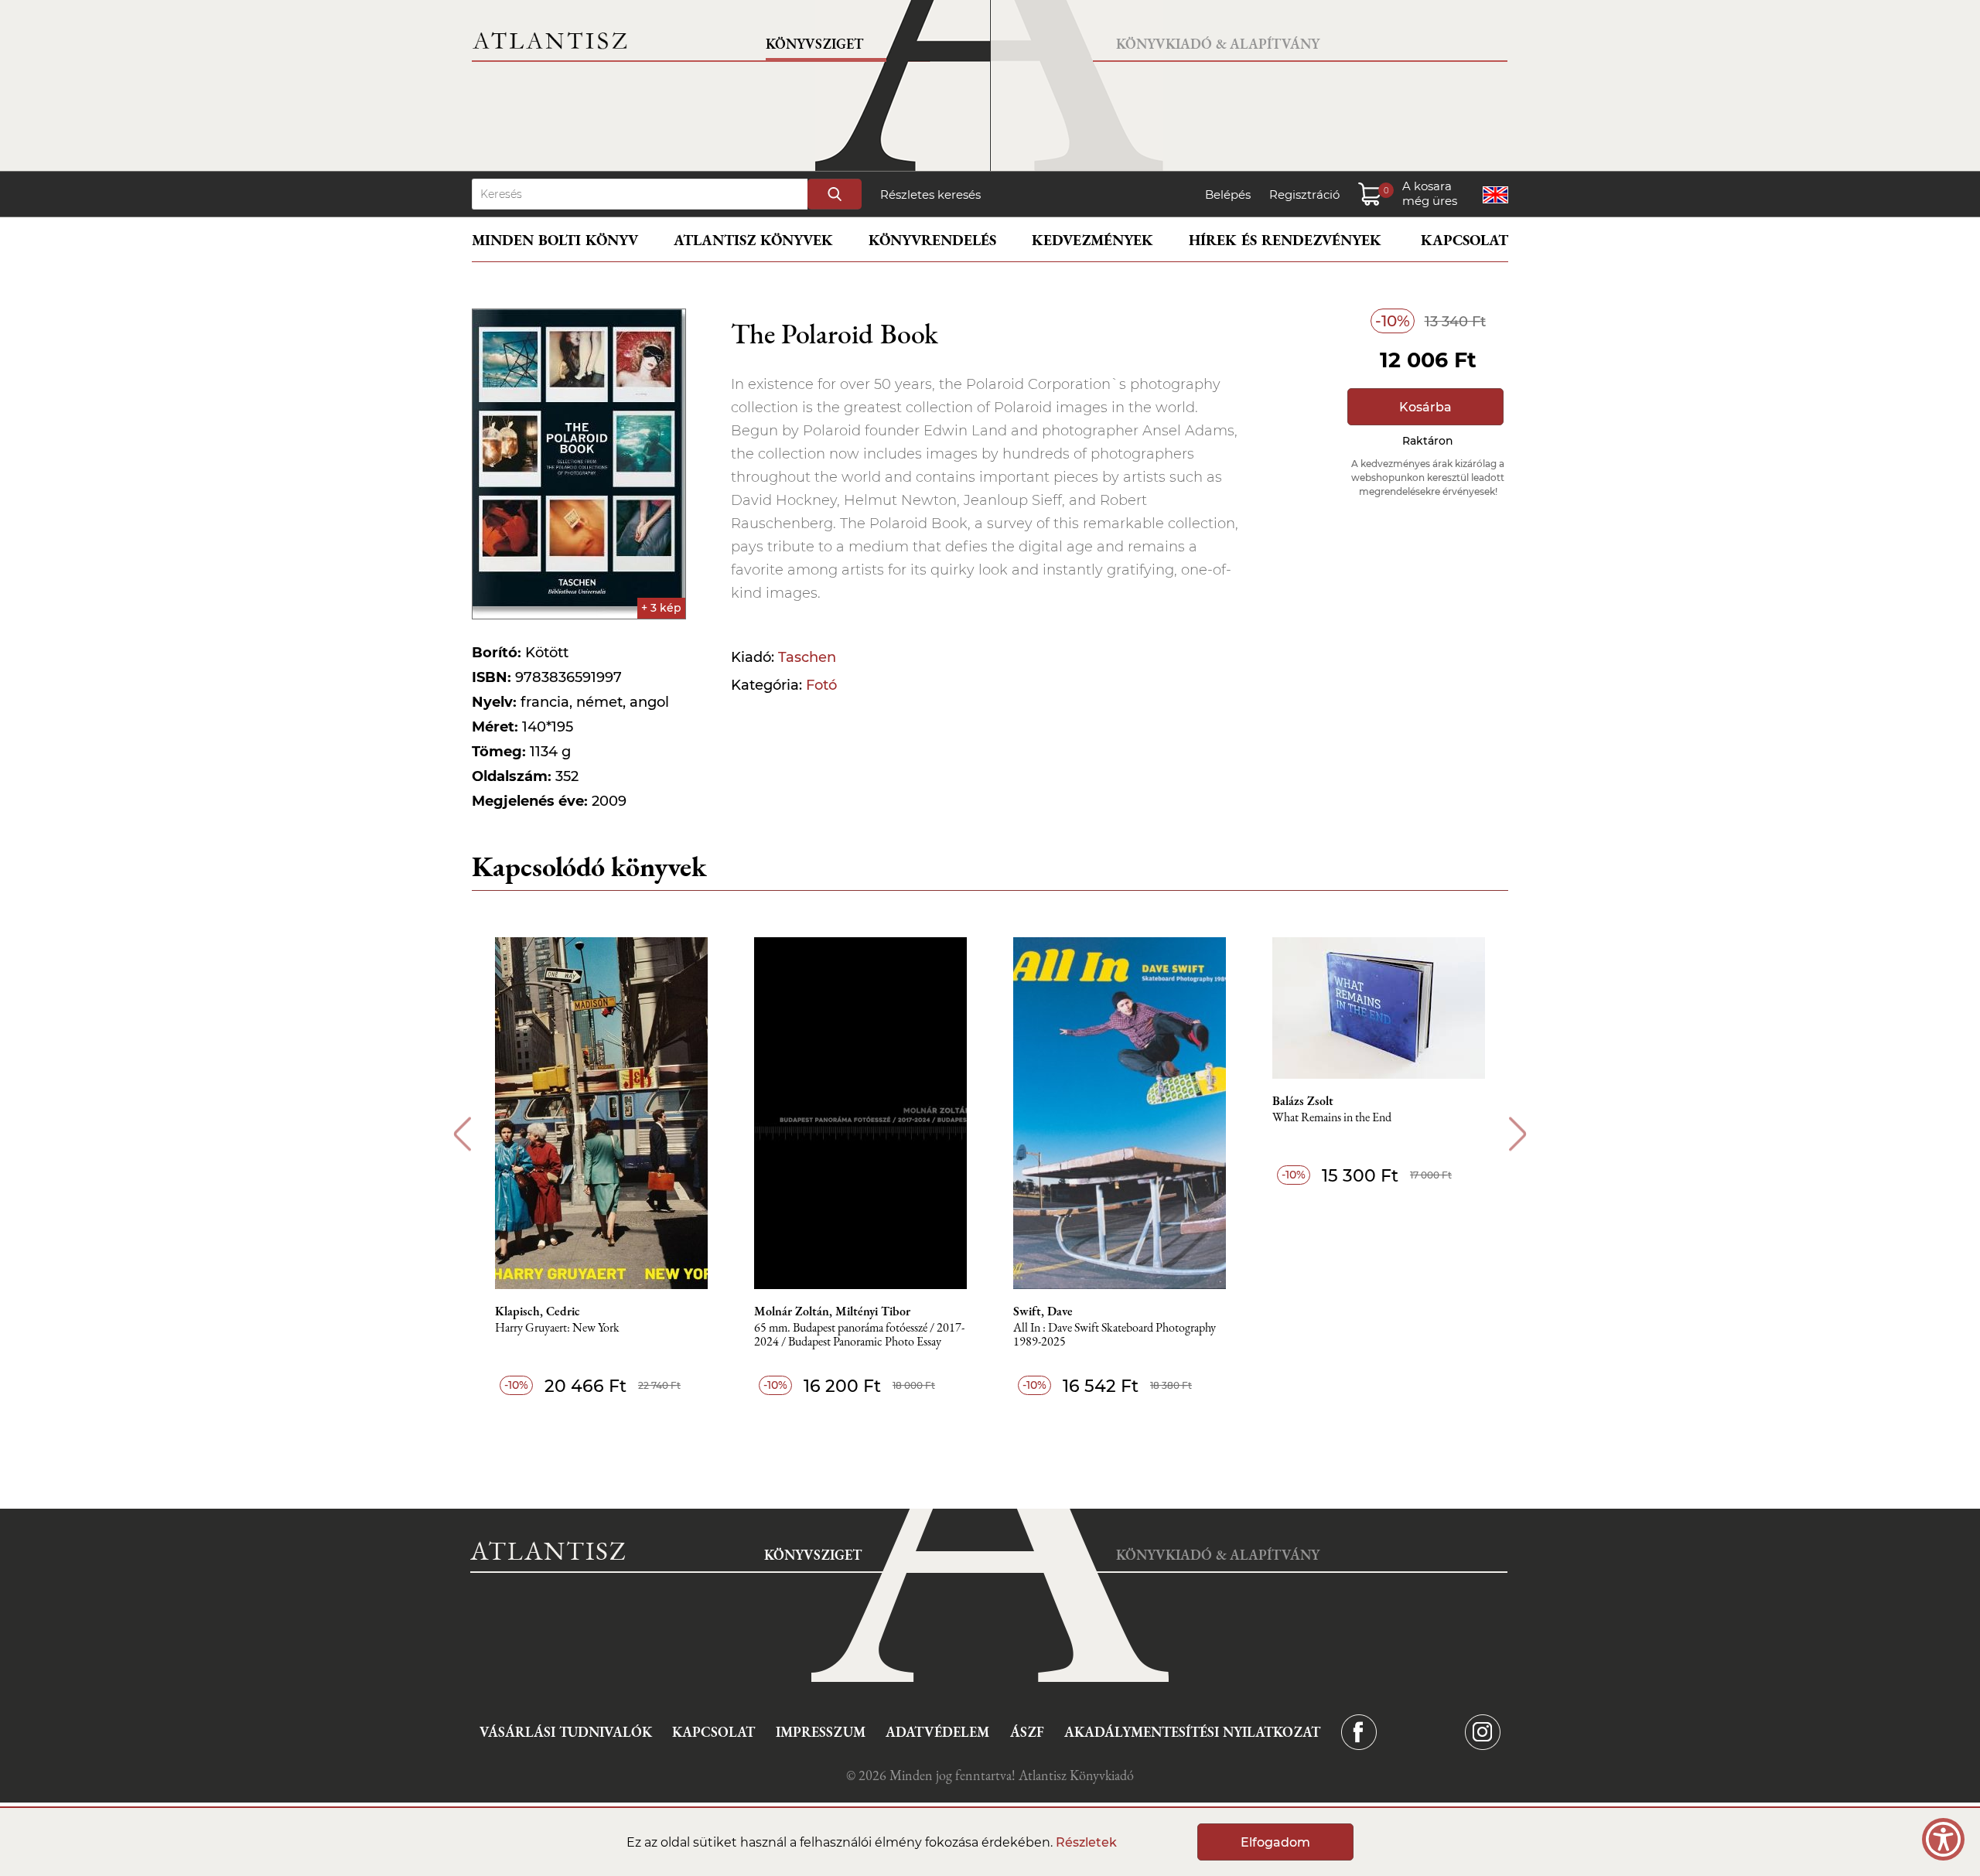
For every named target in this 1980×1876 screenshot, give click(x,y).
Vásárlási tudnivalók (566, 1732)
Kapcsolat (1465, 240)
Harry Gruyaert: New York (557, 1328)
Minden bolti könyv (555, 240)
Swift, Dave (1043, 1311)
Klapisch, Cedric (538, 1311)
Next (1518, 1134)
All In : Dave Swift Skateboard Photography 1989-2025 (1115, 1335)
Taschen (807, 657)
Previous (462, 1134)
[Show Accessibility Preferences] (1943, 1839)
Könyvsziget (814, 44)
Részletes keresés (930, 194)
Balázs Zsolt (1303, 1101)
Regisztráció (1304, 194)
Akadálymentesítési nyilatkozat (1192, 1732)
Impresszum (821, 1732)
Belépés (1228, 194)
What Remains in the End (1332, 1118)
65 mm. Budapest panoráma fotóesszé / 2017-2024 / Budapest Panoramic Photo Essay (859, 1335)
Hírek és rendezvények (1285, 240)
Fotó (821, 685)
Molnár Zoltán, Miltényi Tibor (832, 1311)
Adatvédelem (937, 1732)
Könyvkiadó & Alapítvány (1218, 44)
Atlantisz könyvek (753, 240)
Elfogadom (1275, 1842)
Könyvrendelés (932, 240)
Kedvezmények (1092, 240)
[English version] (1495, 195)
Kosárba (1425, 407)
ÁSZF (1027, 1732)
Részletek (1086, 1842)
